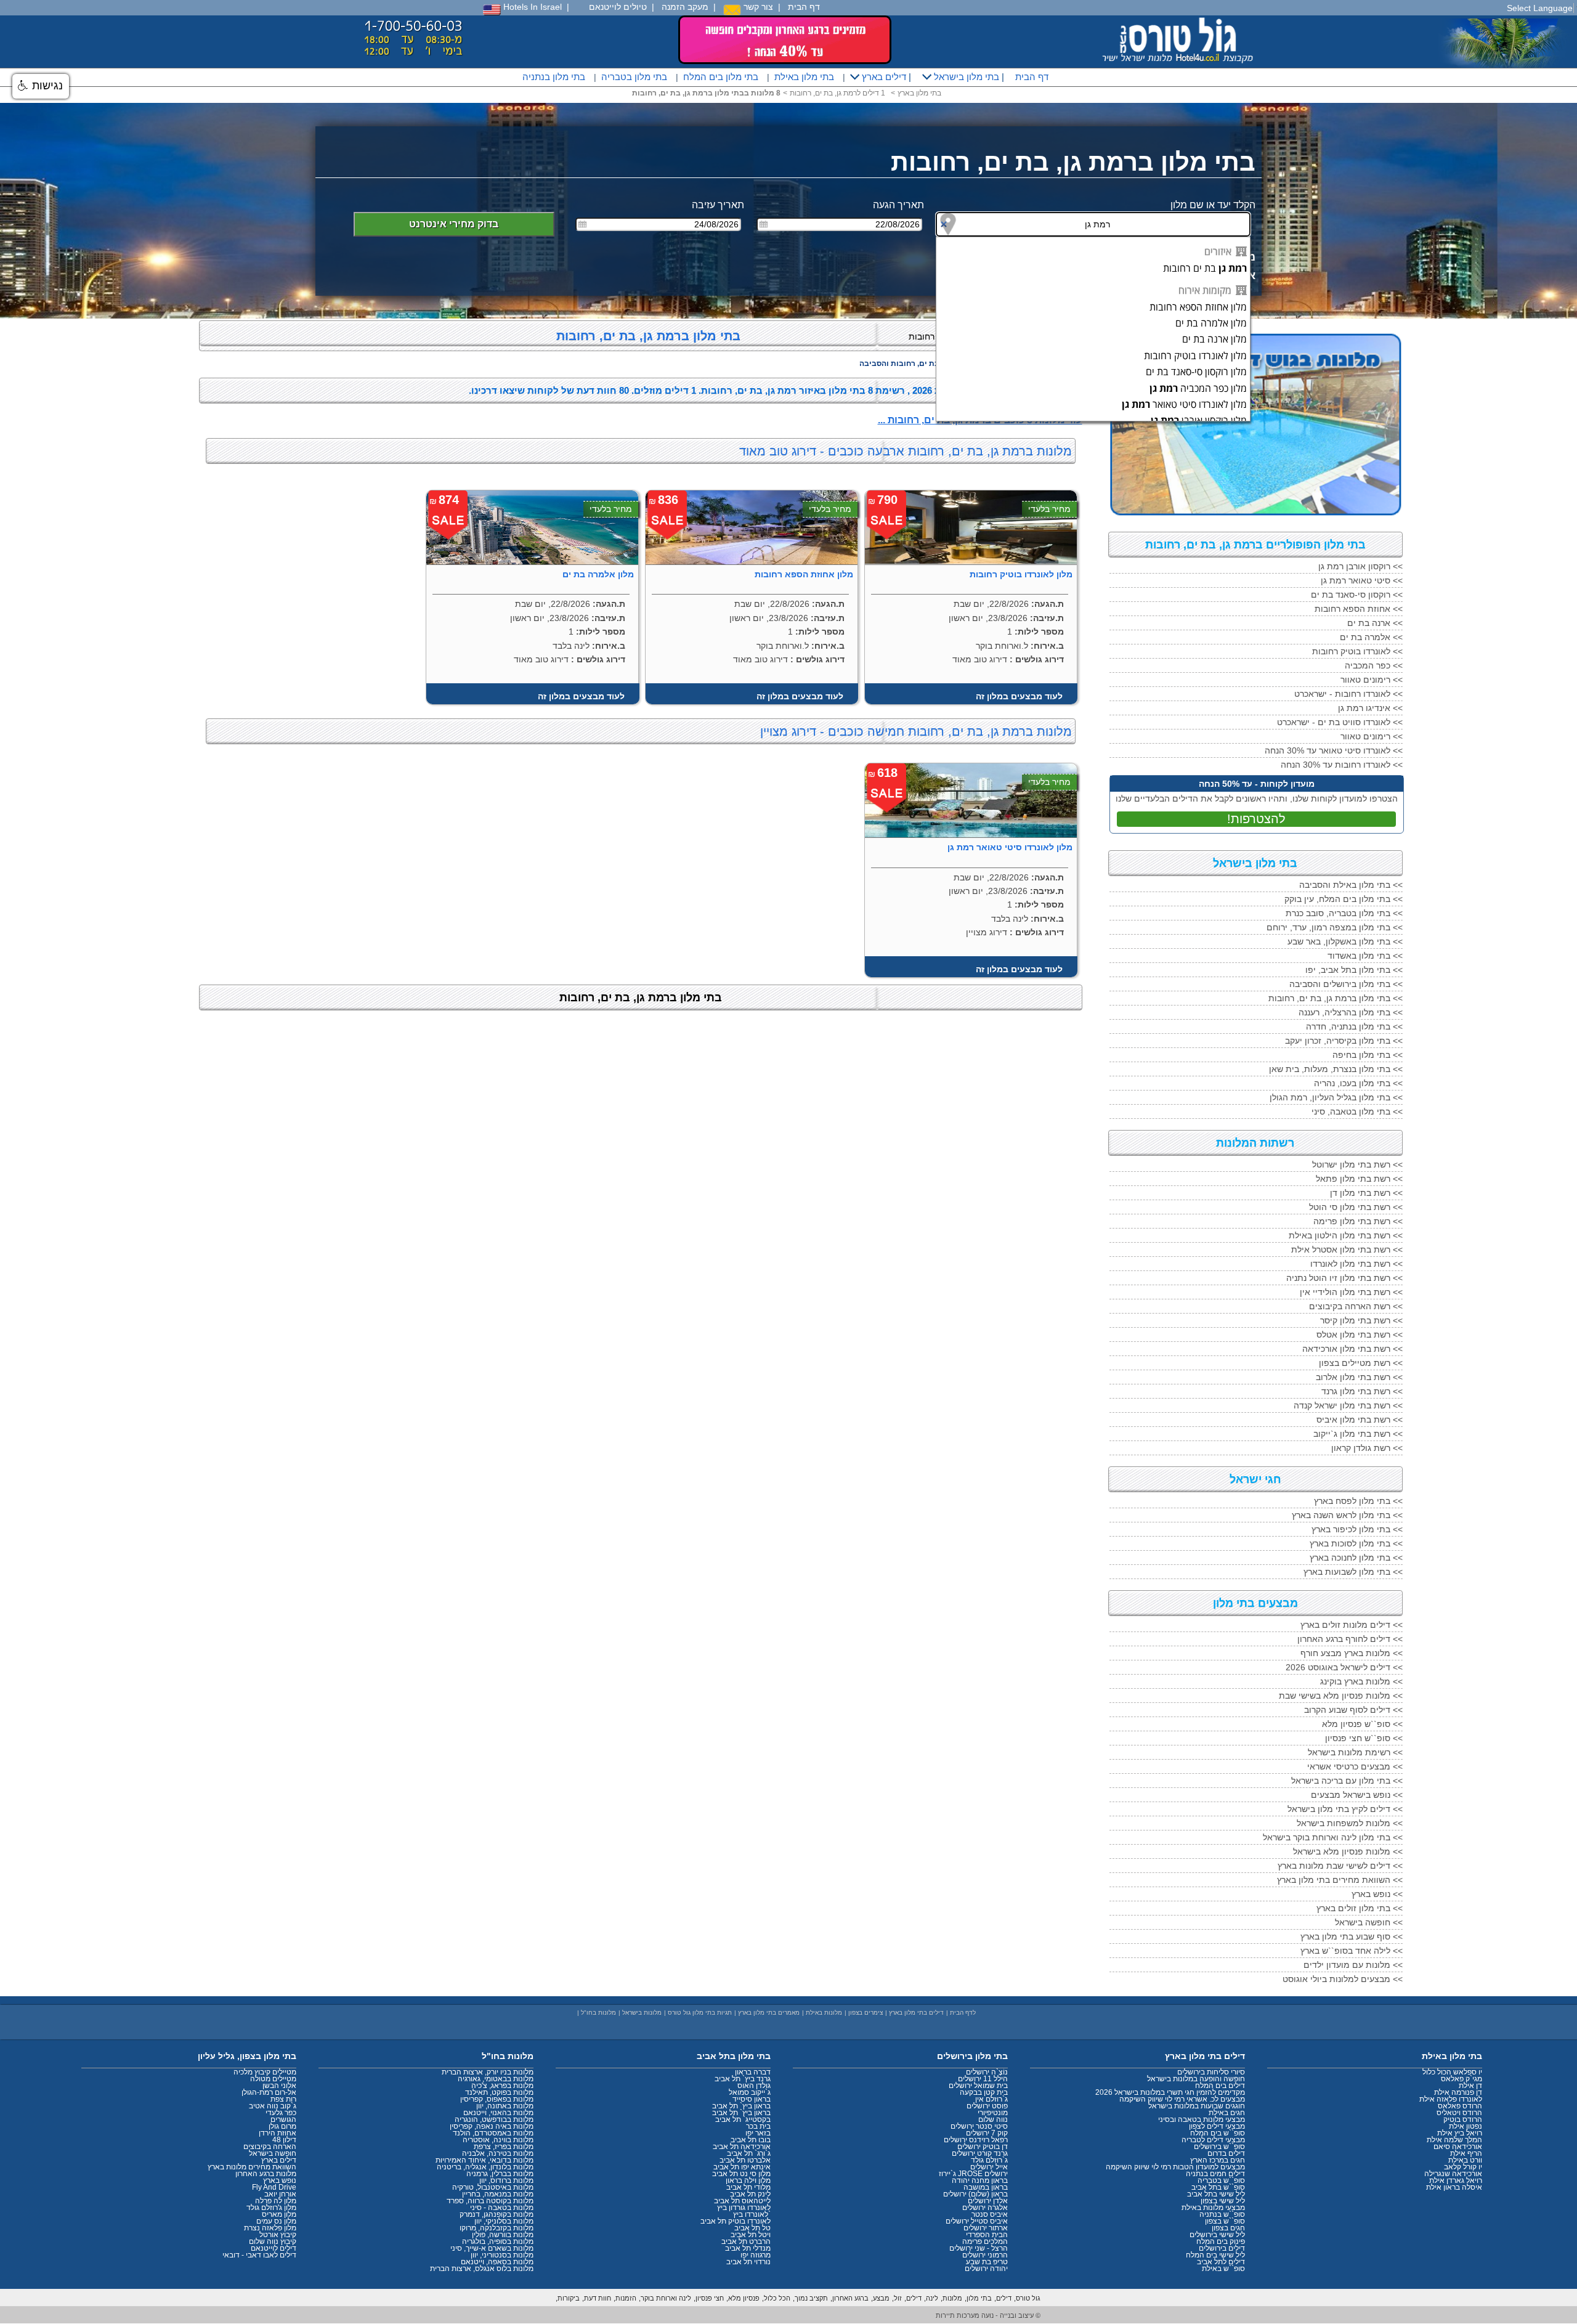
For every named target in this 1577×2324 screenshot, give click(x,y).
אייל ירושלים (989, 2167)
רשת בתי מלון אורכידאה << (1352, 1349)
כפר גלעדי (281, 2113)
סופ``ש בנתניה (1222, 2214)
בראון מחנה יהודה (980, 2180)
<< (1360, 566)
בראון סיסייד (752, 2099)
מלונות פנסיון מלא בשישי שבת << (1341, 1696)
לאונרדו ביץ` (752, 2214)
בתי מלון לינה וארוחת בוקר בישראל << (1333, 1837)
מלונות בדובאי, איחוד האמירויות (484, 2160)
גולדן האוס (754, 2086)
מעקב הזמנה (685, 7)
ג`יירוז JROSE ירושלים (973, 2174)
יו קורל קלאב (1463, 2167)
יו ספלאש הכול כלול (1452, 2072)
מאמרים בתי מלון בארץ (769, 2013)
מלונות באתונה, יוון (505, 2106)
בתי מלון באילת (804, 77)
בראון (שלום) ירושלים (975, 2194)
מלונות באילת (824, 2013)
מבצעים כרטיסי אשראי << (1355, 1766)
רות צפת (283, 2099)
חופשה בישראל (273, 2153)
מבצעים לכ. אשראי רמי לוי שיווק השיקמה (1182, 2099)
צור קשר (757, 7)
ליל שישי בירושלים (1217, 2235)
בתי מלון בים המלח (721, 77)
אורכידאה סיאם (1458, 2147)
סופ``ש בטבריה (1221, 2180)
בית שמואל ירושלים (978, 2086)
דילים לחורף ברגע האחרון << (1350, 1639)
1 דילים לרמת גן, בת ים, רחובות (837, 93)
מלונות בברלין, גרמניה (500, 2174)
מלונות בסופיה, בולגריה (498, 2241)
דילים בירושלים (1222, 2248)
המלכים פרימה (985, 2241)
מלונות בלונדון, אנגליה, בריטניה (485, 2167)
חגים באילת (1227, 2113)
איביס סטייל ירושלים (977, 2221)
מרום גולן (282, 2126)
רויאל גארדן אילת (1456, 2180)
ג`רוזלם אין (991, 2099)
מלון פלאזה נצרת (270, 2228)
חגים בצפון (1228, 2228)
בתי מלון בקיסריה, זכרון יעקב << (1344, 1041)
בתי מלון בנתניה (554, 77)
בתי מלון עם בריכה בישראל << (1347, 1781)
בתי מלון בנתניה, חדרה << (1354, 1026)
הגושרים (283, 2119)
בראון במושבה (986, 2187)
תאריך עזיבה (718, 205)
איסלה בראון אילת (1454, 2187)
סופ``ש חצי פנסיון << (1364, 1738)
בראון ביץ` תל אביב (741, 2106)
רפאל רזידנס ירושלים (976, 2140)
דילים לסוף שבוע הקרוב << (1353, 1710)
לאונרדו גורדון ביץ (744, 2208)
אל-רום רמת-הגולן (269, 2092)
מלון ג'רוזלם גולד (271, 2208)
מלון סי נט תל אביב (741, 2174)
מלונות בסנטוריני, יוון (502, 2255)
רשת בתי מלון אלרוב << (1359, 1377)
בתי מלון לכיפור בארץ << (1357, 1529)
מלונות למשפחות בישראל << (1350, 1823)
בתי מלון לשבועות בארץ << (1353, 1572)
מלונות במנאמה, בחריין (498, 2194)
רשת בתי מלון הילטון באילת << (1346, 1235)
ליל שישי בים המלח (1215, 2255)
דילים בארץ (883, 77)
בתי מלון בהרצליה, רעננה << (1351, 1012)
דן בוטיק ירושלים (983, 2147)
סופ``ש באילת (1223, 2269)
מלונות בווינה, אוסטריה (498, 2140)
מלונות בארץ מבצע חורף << (1352, 1653)
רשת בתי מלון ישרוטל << (1357, 1164)
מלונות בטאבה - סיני (502, 2208)
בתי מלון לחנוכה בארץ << (1356, 1558)
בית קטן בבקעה (984, 2092)
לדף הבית (963, 2013)
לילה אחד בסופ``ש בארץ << (1352, 1951)
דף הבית (804, 7)
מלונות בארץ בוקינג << (1361, 1681)
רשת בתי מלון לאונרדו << (1356, 1264)
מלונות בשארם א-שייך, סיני (492, 2248)
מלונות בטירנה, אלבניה (498, 2153)
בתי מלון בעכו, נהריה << (1358, 1083)
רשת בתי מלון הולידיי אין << (1351, 1292)
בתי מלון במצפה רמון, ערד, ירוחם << (1335, 927)
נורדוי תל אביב (748, 2262)
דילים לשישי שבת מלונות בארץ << (1340, 1866)
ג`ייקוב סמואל (750, 2092)
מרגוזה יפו (756, 2255)
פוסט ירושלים (987, 2106)
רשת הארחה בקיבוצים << (1356, 1306)
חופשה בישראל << (1369, 1922)
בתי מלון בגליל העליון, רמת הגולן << (1336, 1097)
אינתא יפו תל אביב (742, 2167)
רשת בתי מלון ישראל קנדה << (1348, 1405)
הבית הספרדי (987, 2235)
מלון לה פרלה (276, 2201)
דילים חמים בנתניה (1215, 2174)
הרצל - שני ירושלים (979, 2248)
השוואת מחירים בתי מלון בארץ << (1340, 1880)
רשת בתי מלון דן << (1366, 1193)
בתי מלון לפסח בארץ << (1358, 1501)
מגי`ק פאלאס (1461, 2079)
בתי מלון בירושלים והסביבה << (1346, 984)
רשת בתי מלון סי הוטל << (1356, 1207)
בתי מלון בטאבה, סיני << (1357, 1111)
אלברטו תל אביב (745, 2160)
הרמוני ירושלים (985, 2255)
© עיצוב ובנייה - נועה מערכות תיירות (988, 2315)
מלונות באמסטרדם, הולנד (493, 2133)
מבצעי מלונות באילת (1213, 2208)
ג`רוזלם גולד (989, 2160)
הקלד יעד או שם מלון (1213, 205)
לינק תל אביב (750, 2194)
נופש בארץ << (1377, 1894)
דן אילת (1470, 2086)
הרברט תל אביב (746, 2241)
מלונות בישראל (642, 2013)
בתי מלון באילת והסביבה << (1351, 885)
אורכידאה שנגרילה (1453, 2174)
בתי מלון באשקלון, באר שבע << (1345, 941)
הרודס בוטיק (1463, 2119)
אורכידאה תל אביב (742, 2147)
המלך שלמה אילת (1454, 2140)
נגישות (46, 86)
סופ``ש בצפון (1225, 2221)
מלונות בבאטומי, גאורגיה (496, 2079)
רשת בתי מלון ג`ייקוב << (1358, 1434)
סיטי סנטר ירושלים (979, 2126)
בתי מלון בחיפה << (1368, 1055)
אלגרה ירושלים (985, 2208)
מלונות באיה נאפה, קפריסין (492, 2126)
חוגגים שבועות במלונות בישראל (1197, 2106)
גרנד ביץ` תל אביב (743, 2079)
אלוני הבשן (279, 2086)
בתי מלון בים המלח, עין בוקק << (1344, 899)
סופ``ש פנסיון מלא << (1362, 1724)
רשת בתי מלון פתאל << (1359, 1179)
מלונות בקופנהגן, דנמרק (497, 2214)
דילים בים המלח (1220, 2086)
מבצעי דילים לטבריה (1213, 2140)
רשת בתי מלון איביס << (1360, 1420)
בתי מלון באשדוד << (1365, 956)
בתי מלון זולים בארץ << (1360, 1908)
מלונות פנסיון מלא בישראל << (1348, 1851)
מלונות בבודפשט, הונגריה (494, 2119)
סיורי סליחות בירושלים (1211, 2072)
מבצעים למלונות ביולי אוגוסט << (1343, 1979)
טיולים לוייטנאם (618, 7)
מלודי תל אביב (748, 2187)
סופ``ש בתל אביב (1218, 2187)
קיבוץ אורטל (278, 2235)
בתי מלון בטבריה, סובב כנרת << (1344, 913)
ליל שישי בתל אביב (1216, 2194)
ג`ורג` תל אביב (749, 2153)
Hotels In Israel (531, 7)
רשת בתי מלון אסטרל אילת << (1347, 1249)
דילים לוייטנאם (274, 2248)
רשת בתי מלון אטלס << (1360, 1335)
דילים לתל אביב (1221, 2262)
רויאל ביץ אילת (1460, 2133)
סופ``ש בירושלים (1219, 2147)
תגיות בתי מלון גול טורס (700, 2013)
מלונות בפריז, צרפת (504, 2147)
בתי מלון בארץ (919, 93)
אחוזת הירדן (278, 2133)
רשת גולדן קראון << (1367, 1448)
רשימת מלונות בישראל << (1355, 1752)
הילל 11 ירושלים (983, 2079)
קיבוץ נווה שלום (273, 2241)
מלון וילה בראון (748, 2180)
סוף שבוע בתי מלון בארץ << (1352, 1936)
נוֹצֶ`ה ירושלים (987, 2072)
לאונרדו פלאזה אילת (1451, 2099)
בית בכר (758, 2126)
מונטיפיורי (993, 2113)
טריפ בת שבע (987, 2262)
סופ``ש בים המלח (1218, 2133)
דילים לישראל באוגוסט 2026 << (1344, 1667)
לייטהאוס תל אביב (742, 2201)
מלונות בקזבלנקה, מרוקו (497, 2228)
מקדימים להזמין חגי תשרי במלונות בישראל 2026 (1170, 2092)
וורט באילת (1465, 2160)
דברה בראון (753, 2072)
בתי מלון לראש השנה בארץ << (1347, 1515)
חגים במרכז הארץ (1218, 2160)
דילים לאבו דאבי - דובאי (259, 2255)
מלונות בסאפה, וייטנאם (497, 2262)
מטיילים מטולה (273, 2079)
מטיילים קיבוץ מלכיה (265, 2072)
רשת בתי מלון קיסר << (1361, 1320)
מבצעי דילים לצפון (1217, 2126)
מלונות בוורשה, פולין (503, 2235)
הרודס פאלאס (1460, 2106)
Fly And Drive (274, 2187)
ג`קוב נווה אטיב (273, 2106)
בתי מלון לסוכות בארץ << (1356, 1543)
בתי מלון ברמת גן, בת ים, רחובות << (1336, 998)
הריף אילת (1466, 2153)
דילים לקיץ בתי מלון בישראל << (1345, 1809)
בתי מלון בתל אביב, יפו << (1354, 970)
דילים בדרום (1226, 2153)
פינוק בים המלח (1221, 2241)
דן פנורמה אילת (1458, 2092)
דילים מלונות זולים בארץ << (1352, 1625)
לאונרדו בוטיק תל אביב (736, 2221)
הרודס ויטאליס (1459, 2113)
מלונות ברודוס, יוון (506, 2180)
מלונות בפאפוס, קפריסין (497, 2099)
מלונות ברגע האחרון (266, 2174)
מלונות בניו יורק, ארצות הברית (488, 2072)
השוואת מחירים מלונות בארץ (252, 2167)
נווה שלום (993, 2119)
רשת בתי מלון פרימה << (1358, 1221)
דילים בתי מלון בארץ (916, 2013)
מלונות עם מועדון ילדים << (1353, 1965)
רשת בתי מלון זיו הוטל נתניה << (1344, 1278)
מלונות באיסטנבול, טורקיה (493, 2187)
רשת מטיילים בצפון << (1361, 1363)
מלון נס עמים (276, 2221)
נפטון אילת (1466, 2126)
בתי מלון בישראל (965, 77)
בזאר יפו (758, 2133)
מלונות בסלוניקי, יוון (504, 2221)
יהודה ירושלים (986, 2269)
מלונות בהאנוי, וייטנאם (498, 2113)
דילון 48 (284, 2140)
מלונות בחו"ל (598, 2013)
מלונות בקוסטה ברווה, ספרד (490, 2201)
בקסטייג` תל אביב (743, 2119)
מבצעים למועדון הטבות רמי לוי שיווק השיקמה (1175, 2167)
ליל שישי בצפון (1223, 2201)
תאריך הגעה (898, 205)
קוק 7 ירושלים (987, 2133)
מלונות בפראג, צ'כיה (502, 2086)
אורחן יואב (280, 2194)
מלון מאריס (279, 2214)
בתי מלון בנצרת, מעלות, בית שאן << (1336, 1069)
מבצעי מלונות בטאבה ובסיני (1202, 2119)
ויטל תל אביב (751, 2235)
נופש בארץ (280, 2180)
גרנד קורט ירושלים (980, 2153)
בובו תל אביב (751, 2140)
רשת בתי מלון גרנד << (1362, 1391)
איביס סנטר (990, 2214)
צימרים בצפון (866, 2013)
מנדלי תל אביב (748, 2248)
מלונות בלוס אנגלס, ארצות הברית (482, 2269)
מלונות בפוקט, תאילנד (499, 2092)
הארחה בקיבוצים (270, 2147)
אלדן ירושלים (988, 2201)
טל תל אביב (752, 2228)
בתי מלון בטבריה (634, 77)
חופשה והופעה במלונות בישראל (1196, 2079)
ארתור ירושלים (986, 2228)
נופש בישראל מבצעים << (1357, 1795)
